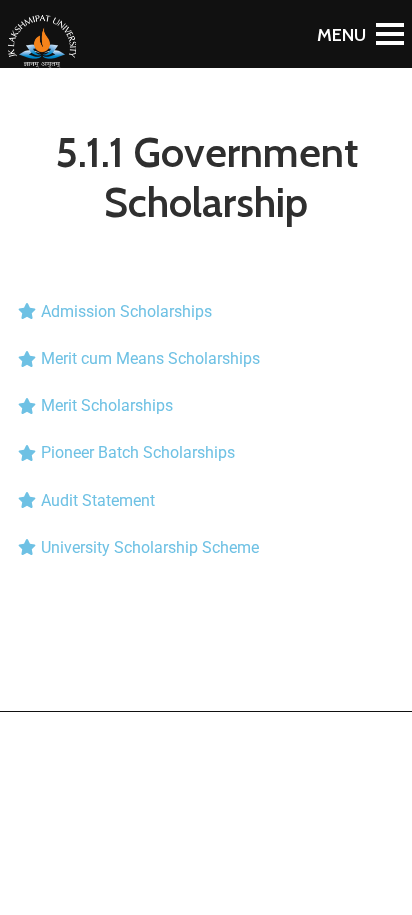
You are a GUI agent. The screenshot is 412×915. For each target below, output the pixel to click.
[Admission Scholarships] (205, 311)
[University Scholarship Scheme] (205, 547)
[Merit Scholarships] (205, 405)
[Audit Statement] (205, 500)
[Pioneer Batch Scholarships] (205, 452)
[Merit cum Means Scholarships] (205, 358)
